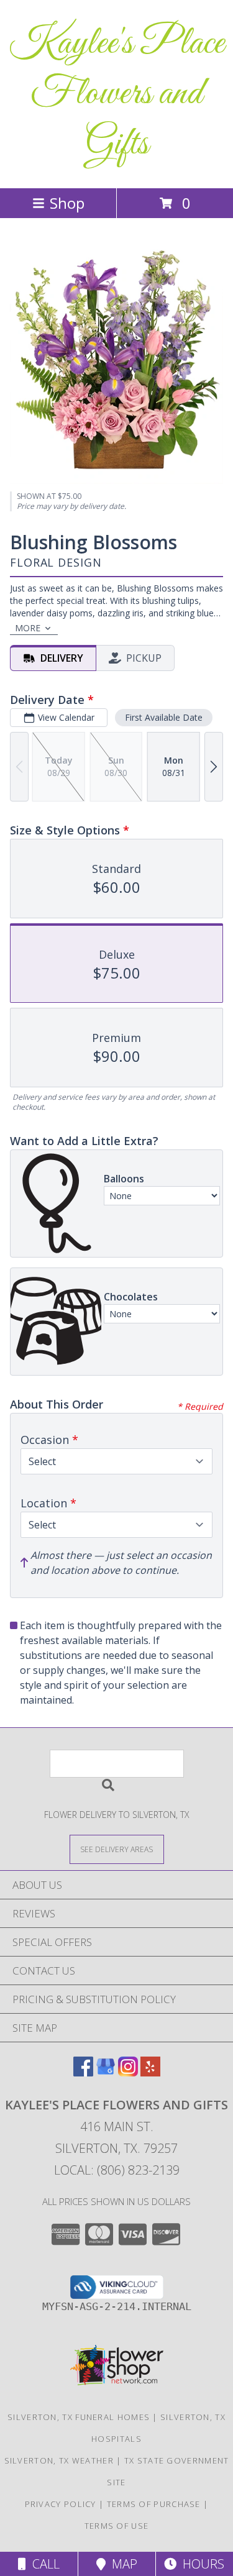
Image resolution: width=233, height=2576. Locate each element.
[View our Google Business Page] (106, 2072)
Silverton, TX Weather (59, 2460)
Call (43, 2564)
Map (121, 2564)
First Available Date (164, 717)
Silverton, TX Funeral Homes (79, 2417)
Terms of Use (117, 2526)
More (28, 628)
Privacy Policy (61, 2504)
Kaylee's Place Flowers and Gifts (116, 94)
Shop (67, 203)
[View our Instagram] (128, 2072)
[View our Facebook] (83, 2072)
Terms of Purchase (154, 2504)
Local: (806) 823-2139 (117, 2170)
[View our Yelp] (150, 2072)
